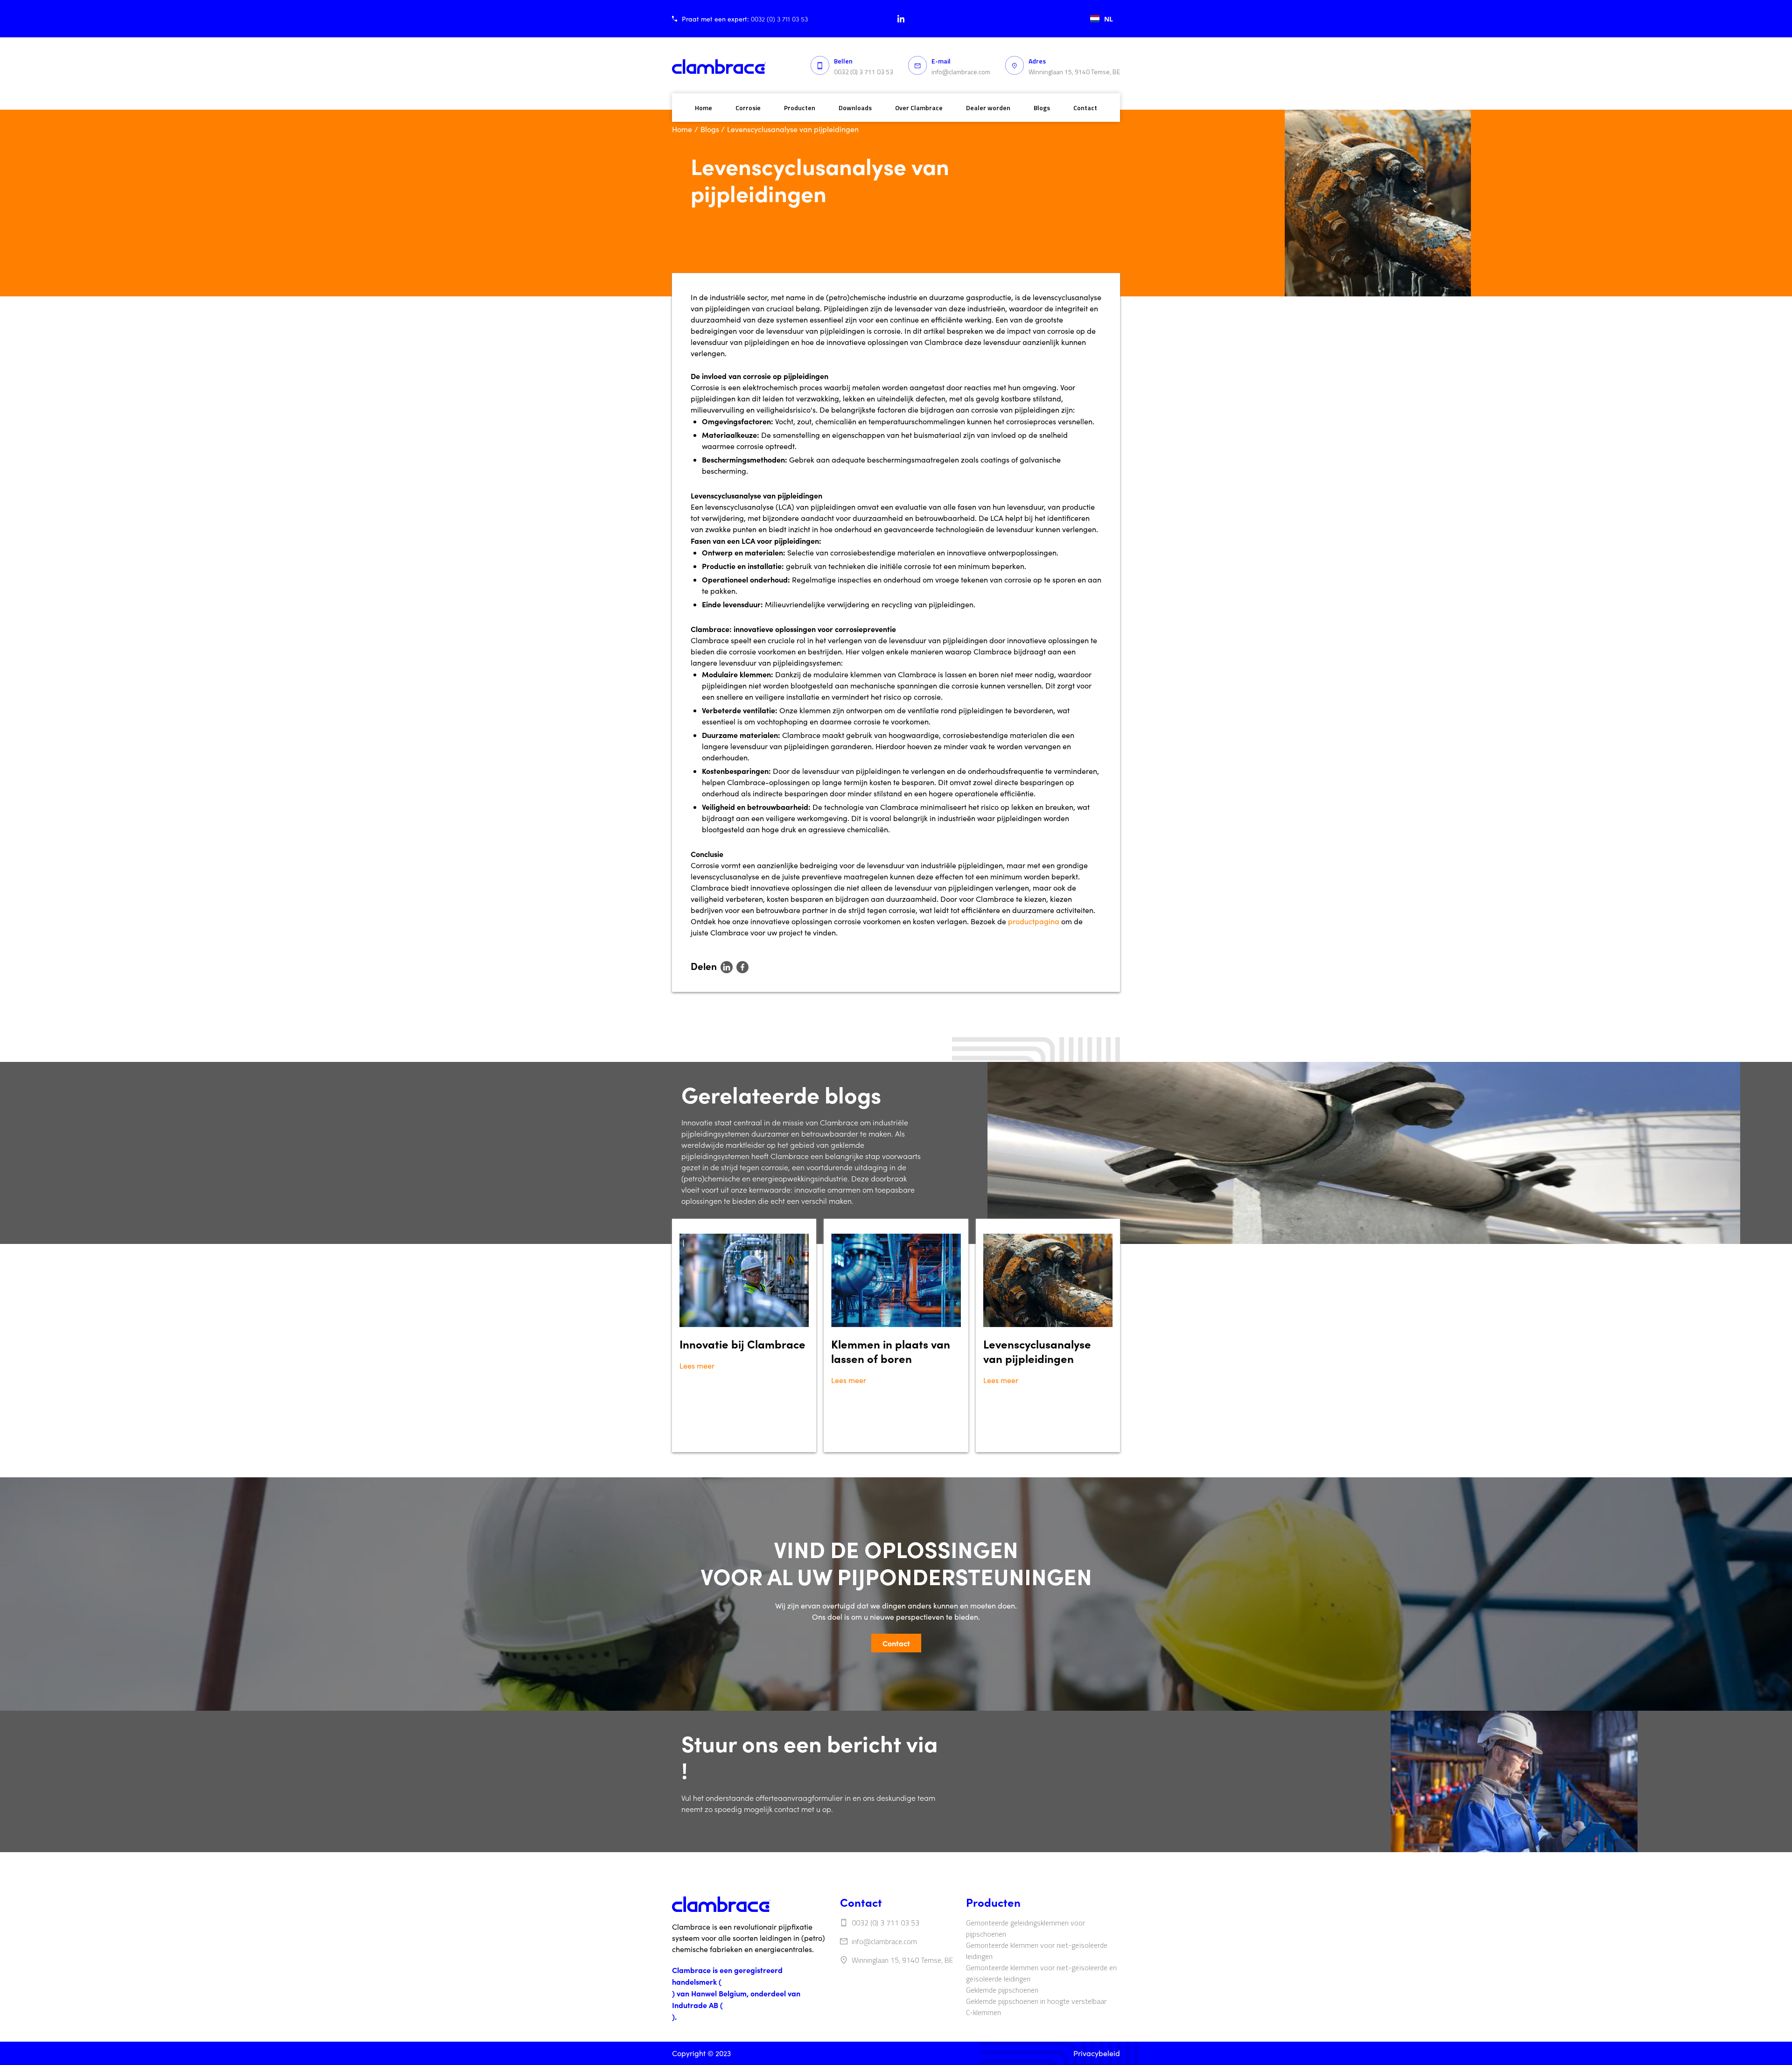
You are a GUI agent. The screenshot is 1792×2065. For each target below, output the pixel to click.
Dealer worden (988, 108)
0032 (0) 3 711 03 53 (864, 72)
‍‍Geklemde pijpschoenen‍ (1002, 1990)
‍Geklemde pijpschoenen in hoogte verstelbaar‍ (1036, 2001)
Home (703, 108)
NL (1109, 19)
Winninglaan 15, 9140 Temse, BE (1074, 72)
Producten (800, 108)
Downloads (855, 108)
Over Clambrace (919, 108)
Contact (1085, 108)
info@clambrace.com (961, 72)
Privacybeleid (1097, 2053)
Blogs (1042, 108)
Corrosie (748, 108)
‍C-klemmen (983, 2012)
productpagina (1034, 921)
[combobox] (1102, 19)
